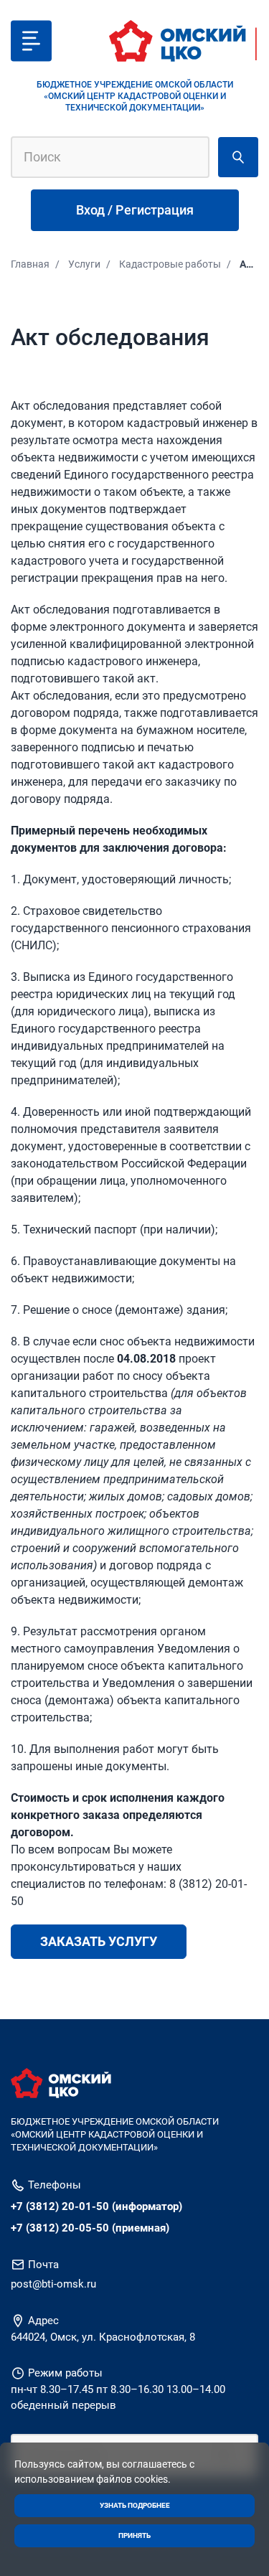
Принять (134, 2535)
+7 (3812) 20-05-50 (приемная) (90, 2228)
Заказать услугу (99, 1941)
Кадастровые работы (170, 264)
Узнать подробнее (135, 2505)
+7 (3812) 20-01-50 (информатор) (96, 2206)
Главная (30, 264)
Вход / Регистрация (135, 210)
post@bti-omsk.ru (53, 2284)
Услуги (84, 264)
